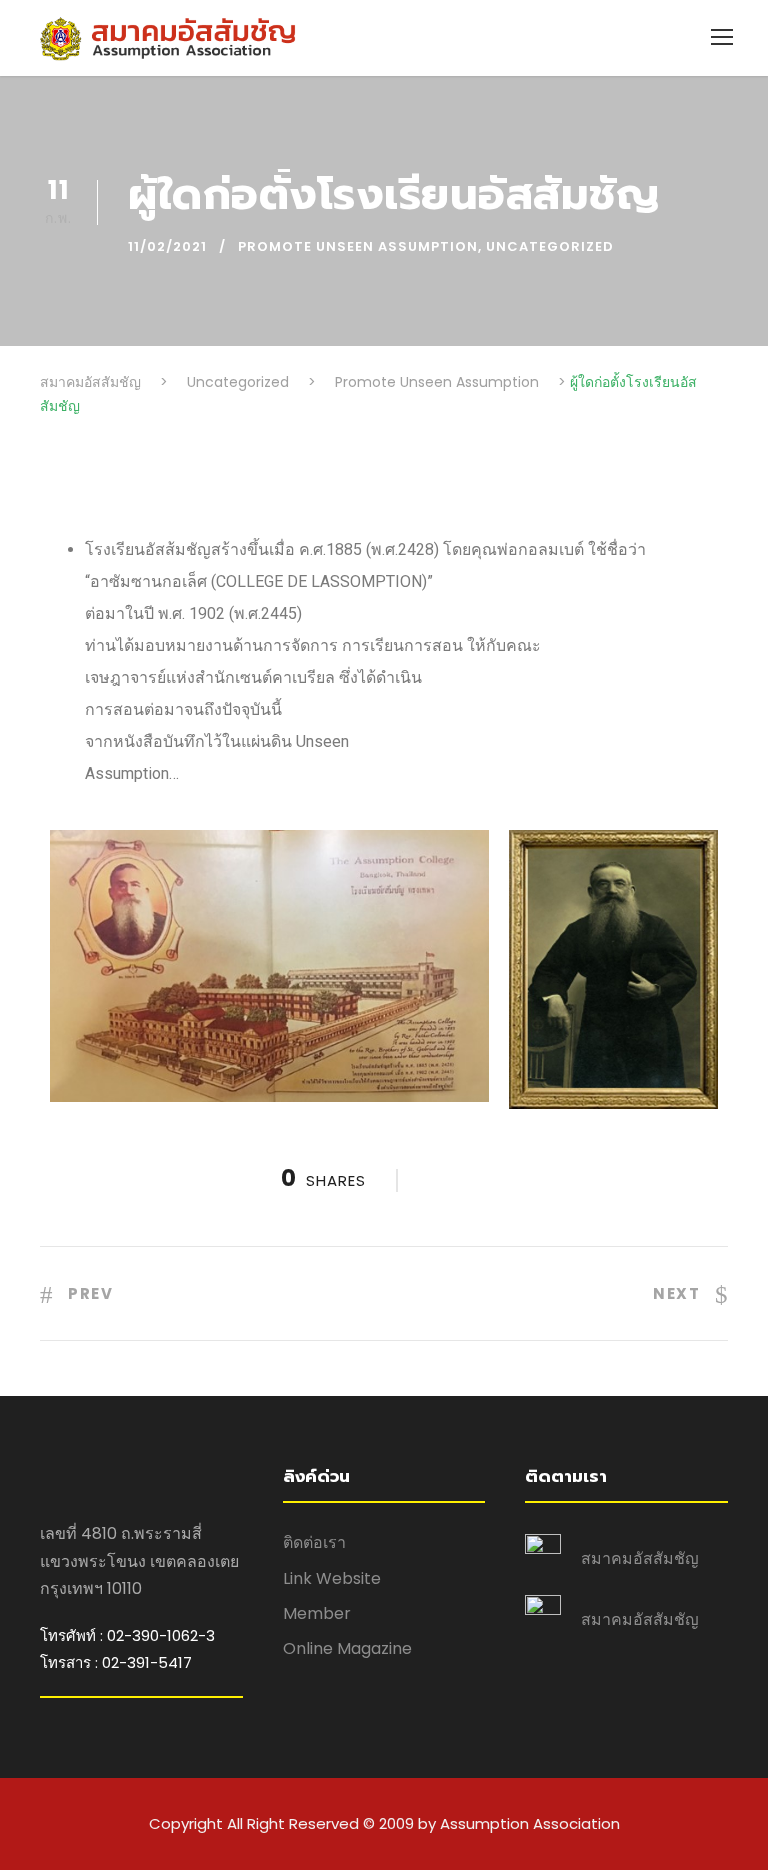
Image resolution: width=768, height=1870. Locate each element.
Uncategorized (550, 246)
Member (317, 1613)
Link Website (332, 1578)
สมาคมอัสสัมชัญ (640, 1558)
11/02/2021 (167, 246)
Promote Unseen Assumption (358, 246)
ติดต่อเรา (314, 1542)
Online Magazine (347, 1648)
